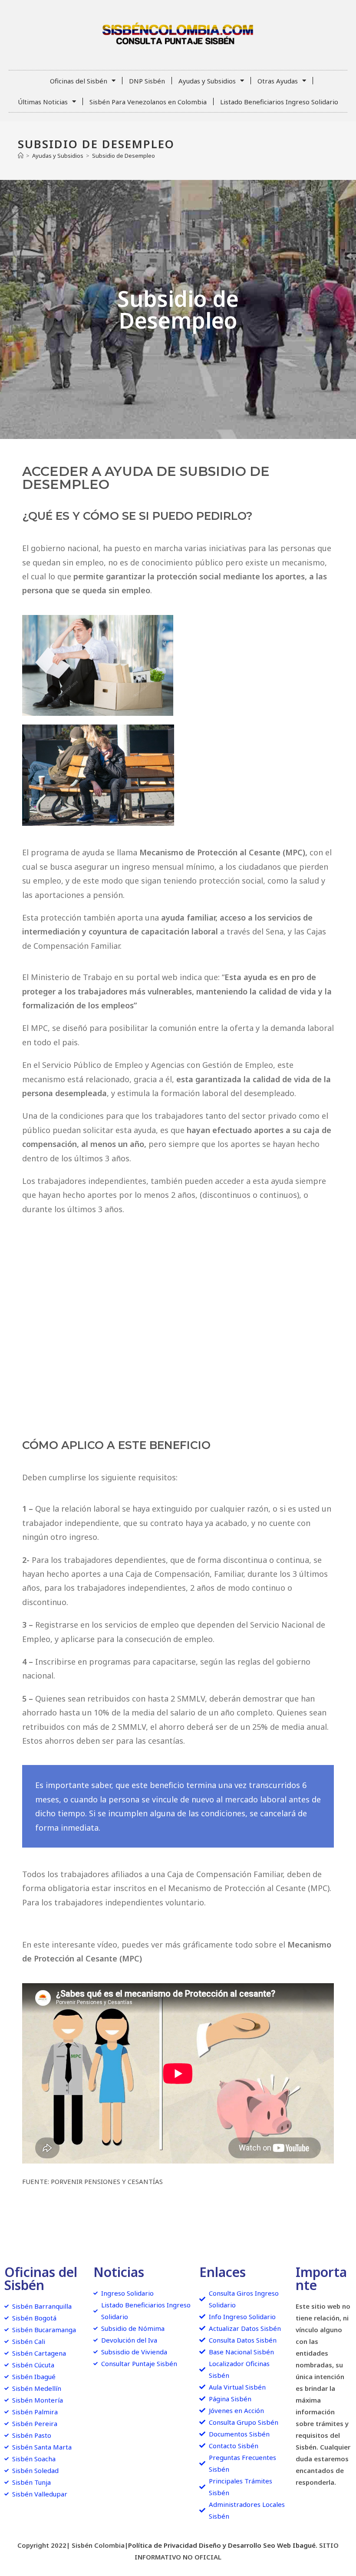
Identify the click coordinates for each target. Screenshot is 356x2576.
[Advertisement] (178, 1327)
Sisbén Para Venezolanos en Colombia (148, 102)
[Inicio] (21, 156)
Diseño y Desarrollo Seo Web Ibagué (257, 2545)
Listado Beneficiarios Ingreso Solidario (279, 102)
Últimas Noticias (43, 102)
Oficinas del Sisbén (79, 81)
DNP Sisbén (147, 81)
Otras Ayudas (278, 81)
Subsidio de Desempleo (124, 156)
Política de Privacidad (163, 2545)
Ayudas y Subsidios (207, 81)
